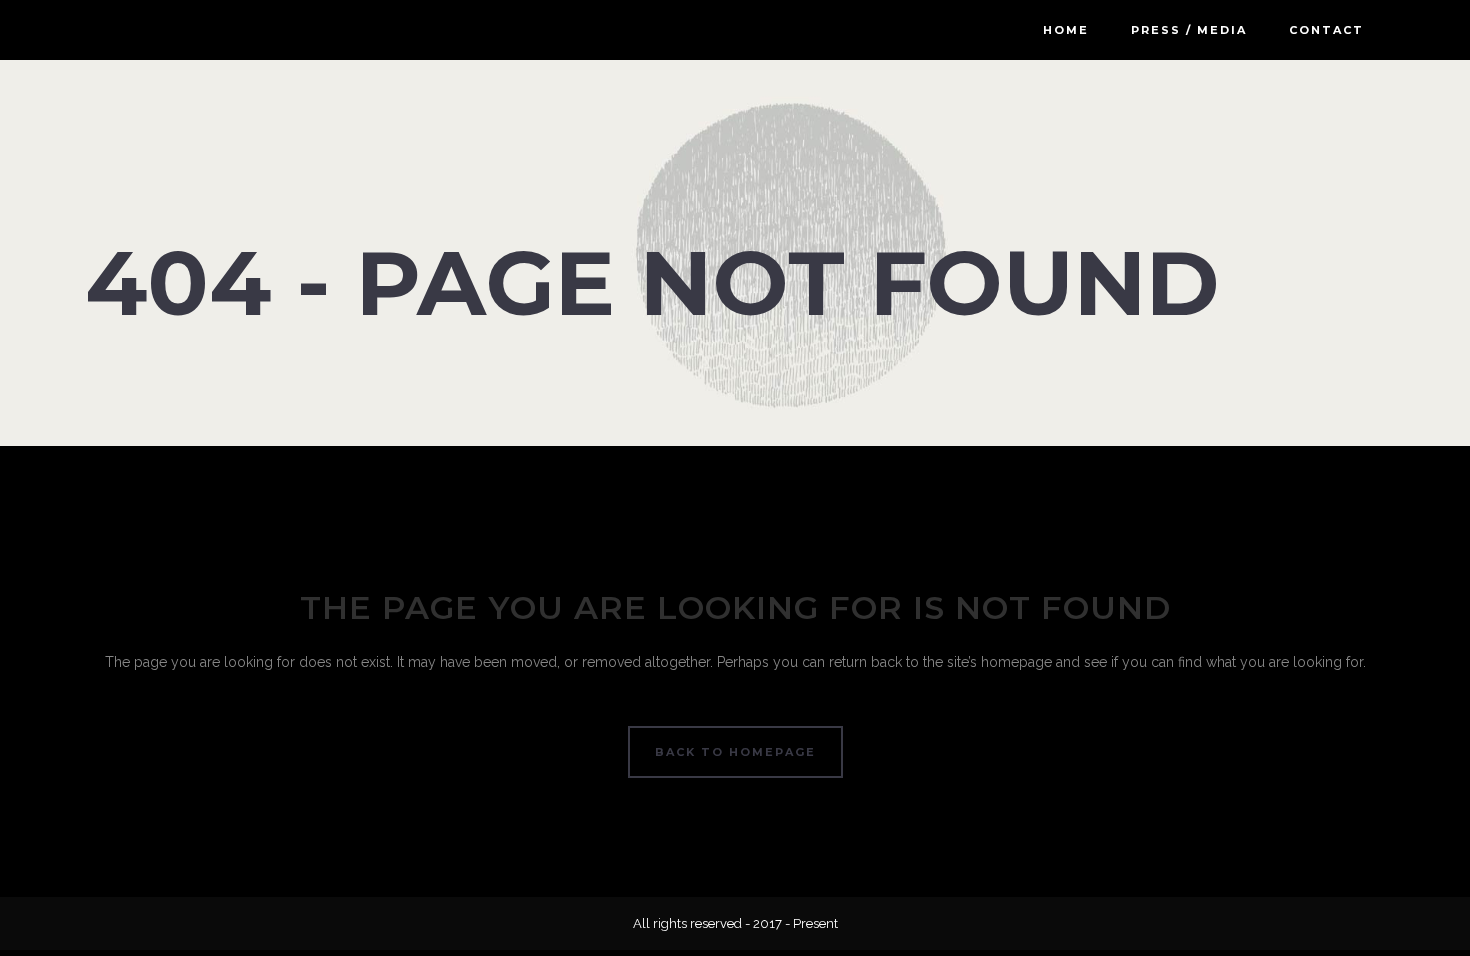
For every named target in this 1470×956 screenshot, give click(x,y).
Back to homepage (735, 752)
